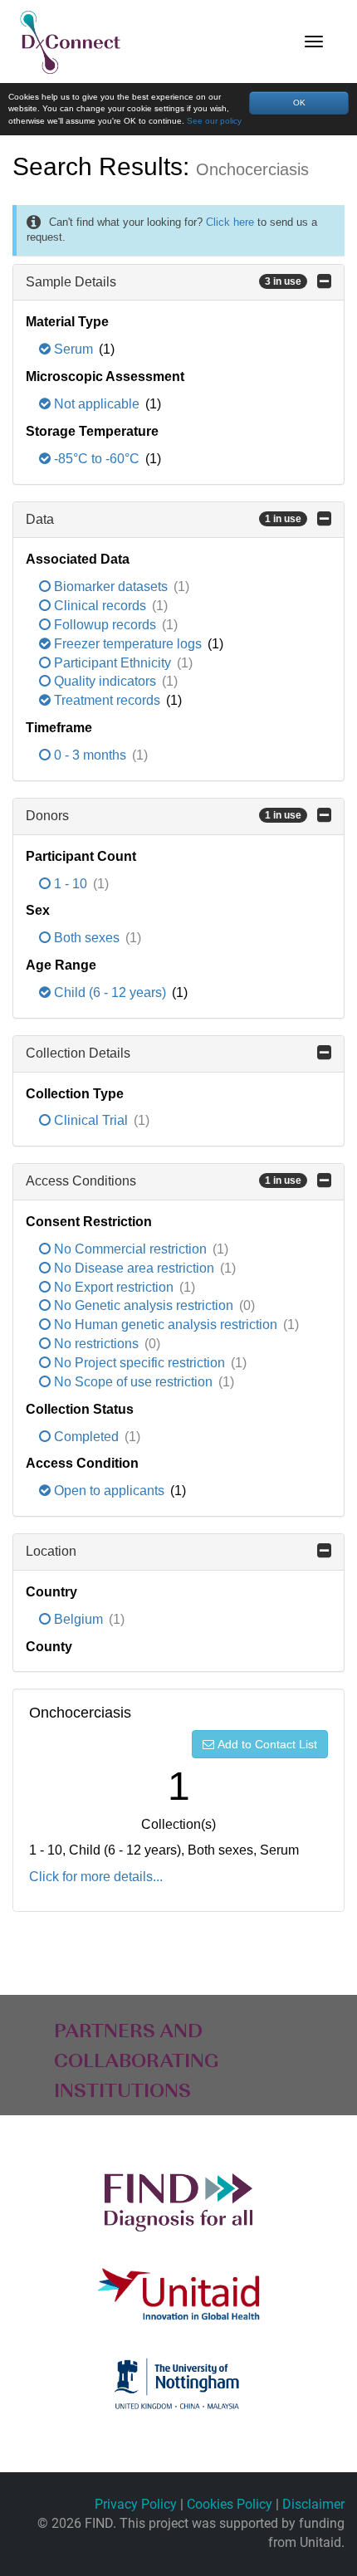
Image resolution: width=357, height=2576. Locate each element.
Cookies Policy (230, 2504)
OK (299, 103)
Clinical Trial (91, 1120)
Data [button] (164, 519)
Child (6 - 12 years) (110, 992)
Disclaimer (313, 2504)
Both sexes (87, 938)
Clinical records (100, 606)
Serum (73, 349)
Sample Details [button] (164, 282)
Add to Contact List (267, 1744)
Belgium (78, 1619)
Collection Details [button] (78, 1053)
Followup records (105, 625)
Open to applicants (109, 1491)
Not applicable (97, 404)
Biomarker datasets (111, 587)
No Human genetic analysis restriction (166, 1325)
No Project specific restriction (139, 1363)
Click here (230, 222)
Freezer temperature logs (128, 644)
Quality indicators (105, 681)
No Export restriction (114, 1287)
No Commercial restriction (130, 1249)
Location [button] (51, 1551)
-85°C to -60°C (97, 459)
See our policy (214, 121)
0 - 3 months (90, 755)
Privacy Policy (136, 2504)
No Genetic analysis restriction (144, 1305)
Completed (86, 1437)
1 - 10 (71, 884)
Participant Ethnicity (112, 663)
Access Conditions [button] (164, 1181)
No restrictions (96, 1344)
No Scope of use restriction (133, 1382)
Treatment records (107, 700)
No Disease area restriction (134, 1268)
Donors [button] (164, 816)
